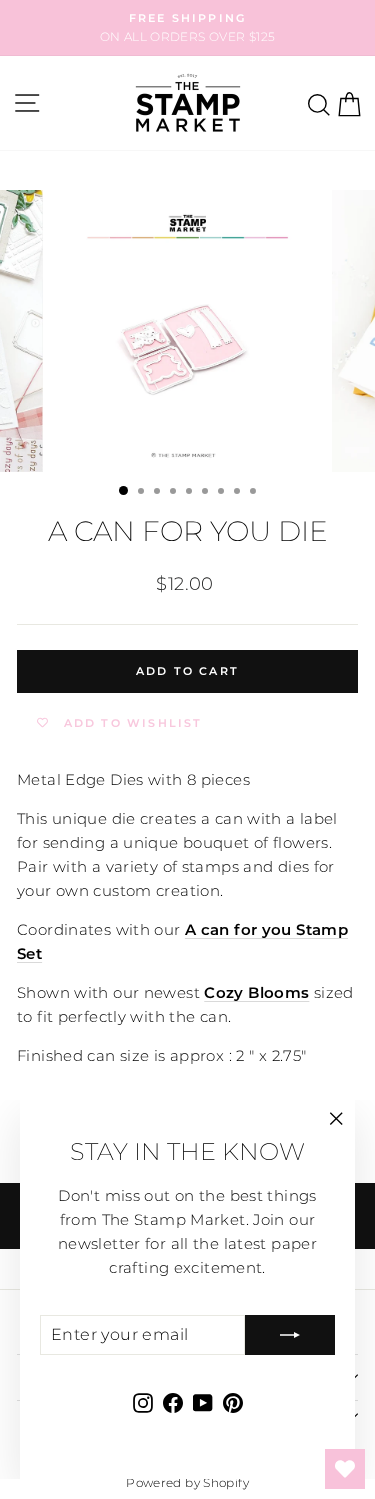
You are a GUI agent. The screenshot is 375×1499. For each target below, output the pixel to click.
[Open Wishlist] (345, 1469)
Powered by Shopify (187, 1482)
